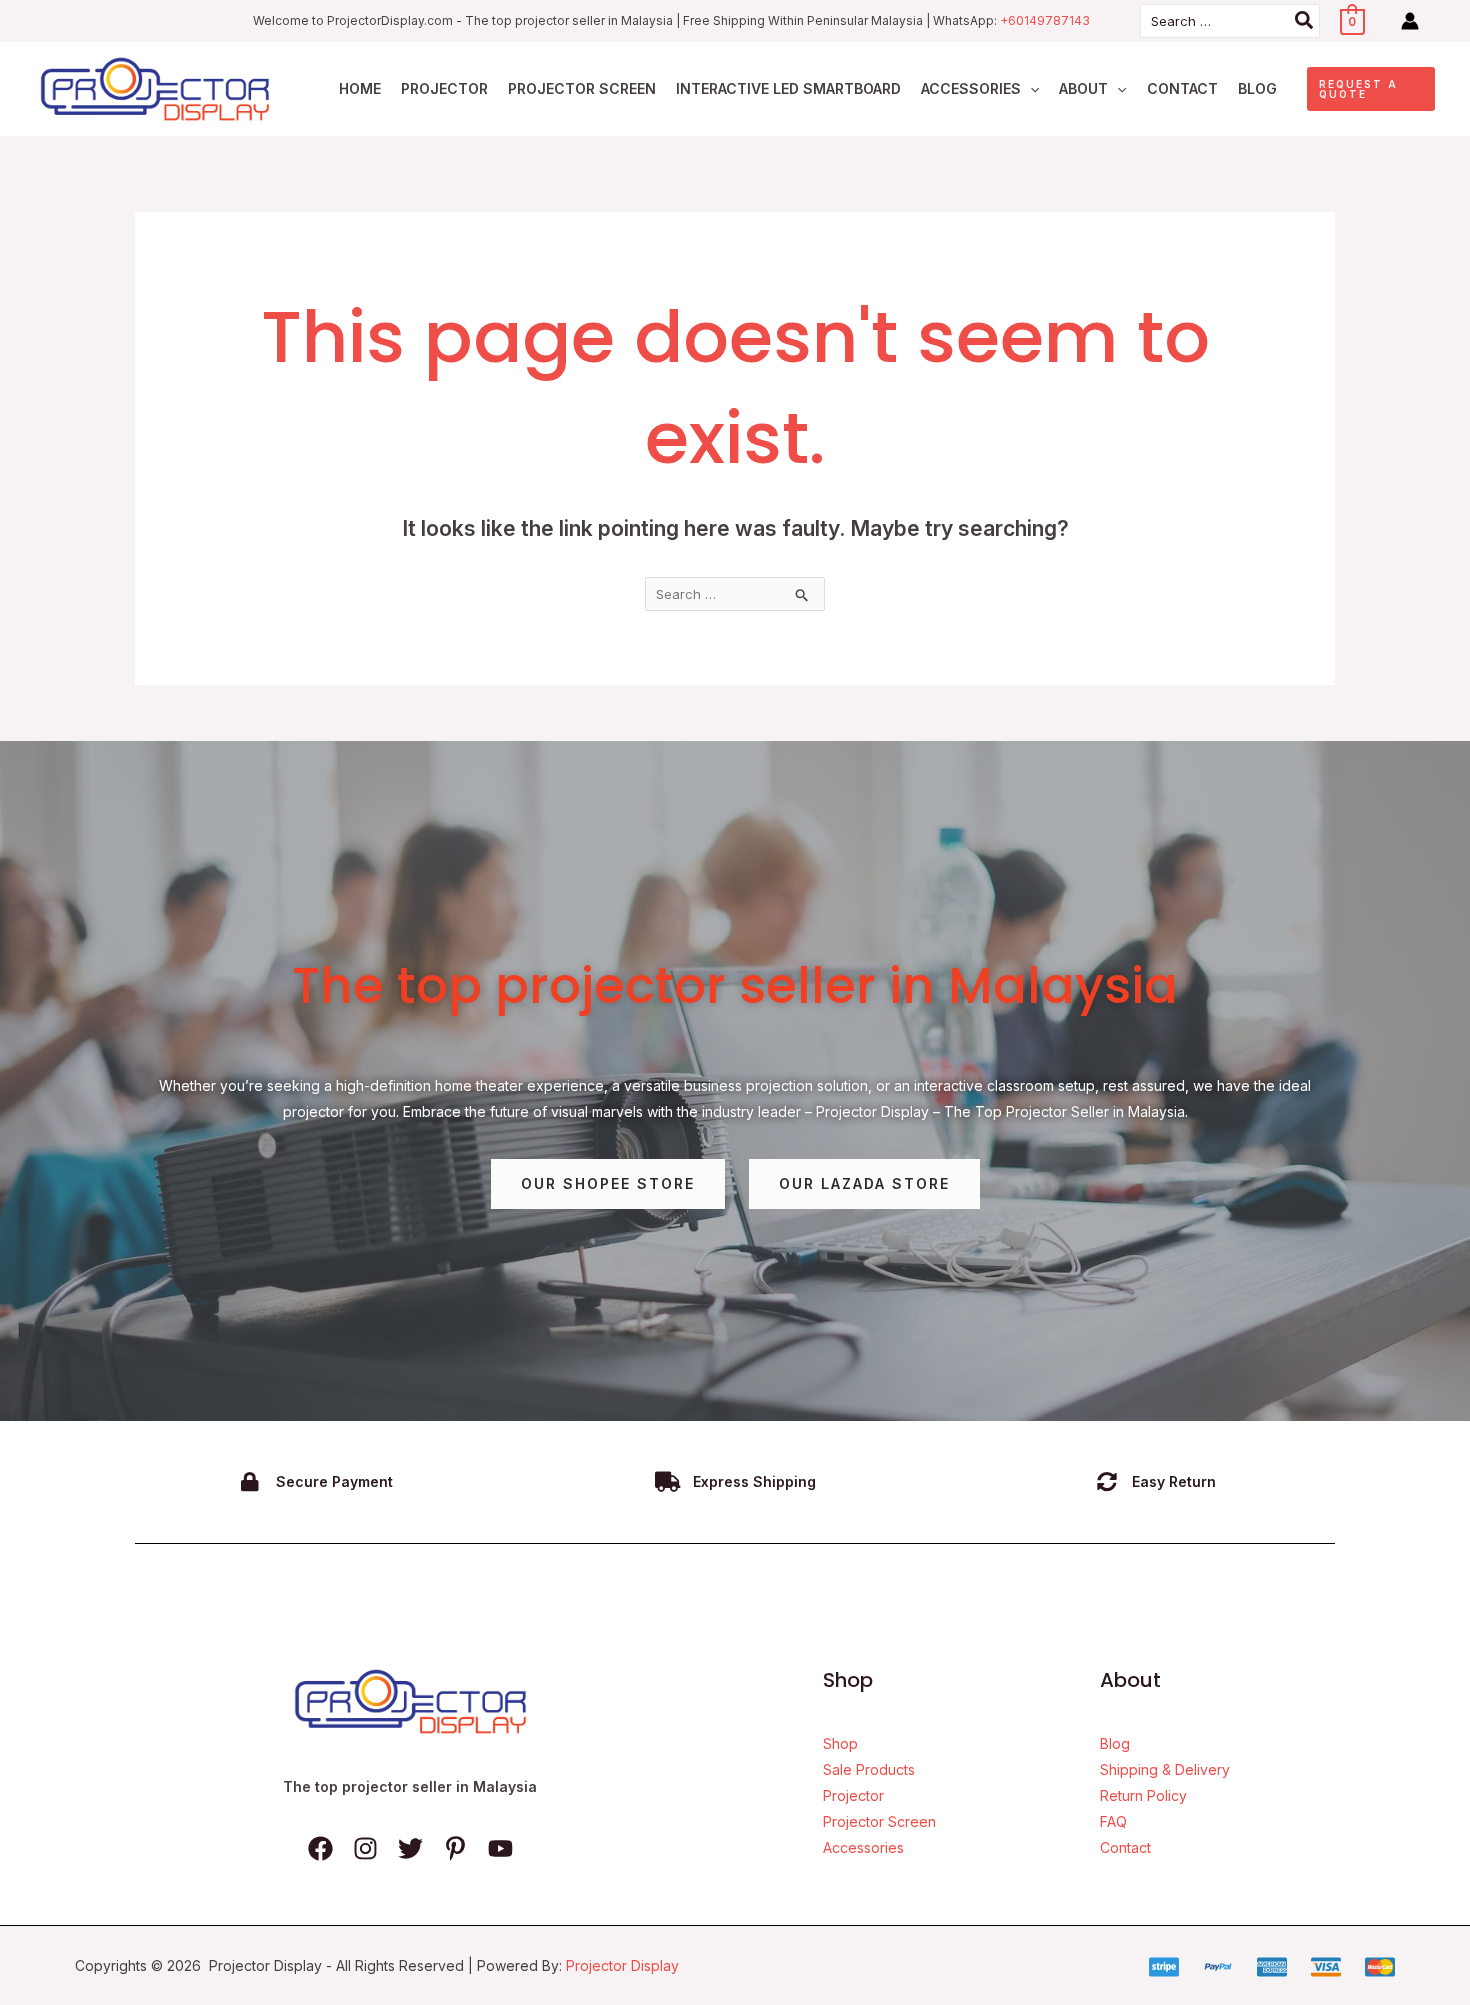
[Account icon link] (1410, 21)
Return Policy (1143, 1795)
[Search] (1305, 21)
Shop (840, 1743)
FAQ (1113, 1821)
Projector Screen (582, 88)
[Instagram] (365, 1848)
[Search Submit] (802, 594)
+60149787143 (1045, 20)
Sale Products (869, 1769)
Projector (444, 88)
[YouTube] (500, 1848)
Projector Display (622, 1965)
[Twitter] (410, 1848)
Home (360, 88)
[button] (1030, 89)
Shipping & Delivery (1165, 1769)
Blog (1257, 88)
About (1083, 88)
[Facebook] (320, 1848)
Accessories (971, 88)
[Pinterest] (455, 1848)
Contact (1182, 88)
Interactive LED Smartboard (788, 88)
